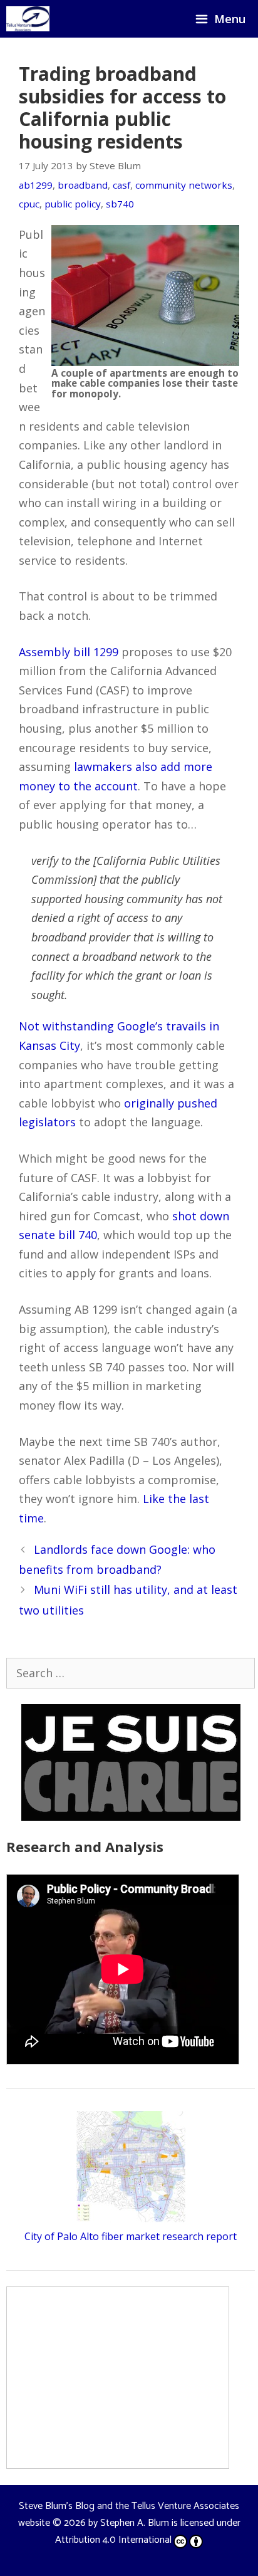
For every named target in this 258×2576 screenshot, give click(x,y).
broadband (83, 185)
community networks (184, 185)
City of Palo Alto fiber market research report (131, 2236)
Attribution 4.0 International (113, 2540)
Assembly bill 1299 (69, 652)
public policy (73, 204)
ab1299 (36, 185)
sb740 (120, 204)
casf (121, 185)
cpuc (29, 204)
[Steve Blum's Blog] (28, 19)
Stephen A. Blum (135, 2523)
